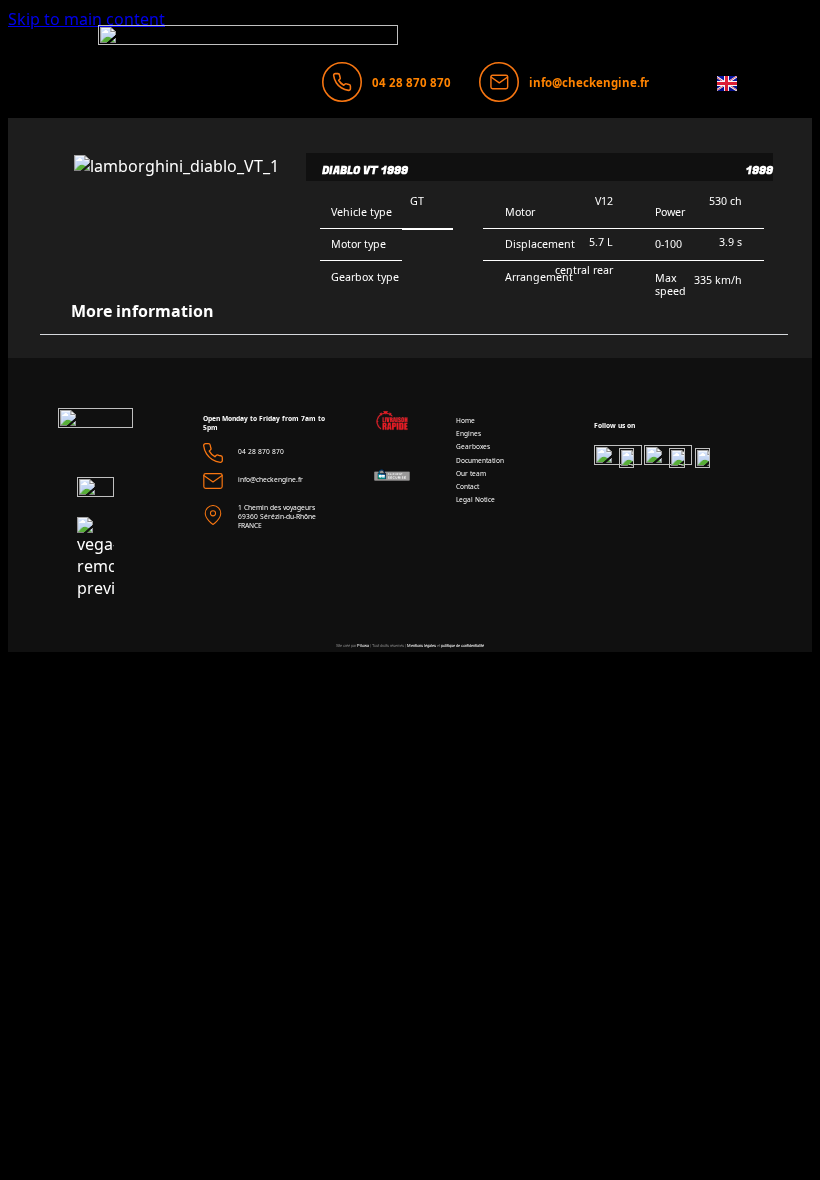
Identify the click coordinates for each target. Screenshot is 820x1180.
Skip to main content (86, 19)
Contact (467, 486)
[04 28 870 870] (342, 82)
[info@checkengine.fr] (499, 82)
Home (465, 420)
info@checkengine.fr (589, 82)
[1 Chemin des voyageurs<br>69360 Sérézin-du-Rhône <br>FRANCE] (213, 515)
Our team (471, 473)
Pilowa (363, 645)
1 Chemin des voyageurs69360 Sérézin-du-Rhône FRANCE (277, 516)
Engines (468, 433)
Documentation (480, 460)
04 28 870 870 (411, 82)
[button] (414, 311)
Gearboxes (473, 446)
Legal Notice (475, 499)
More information (142, 311)
